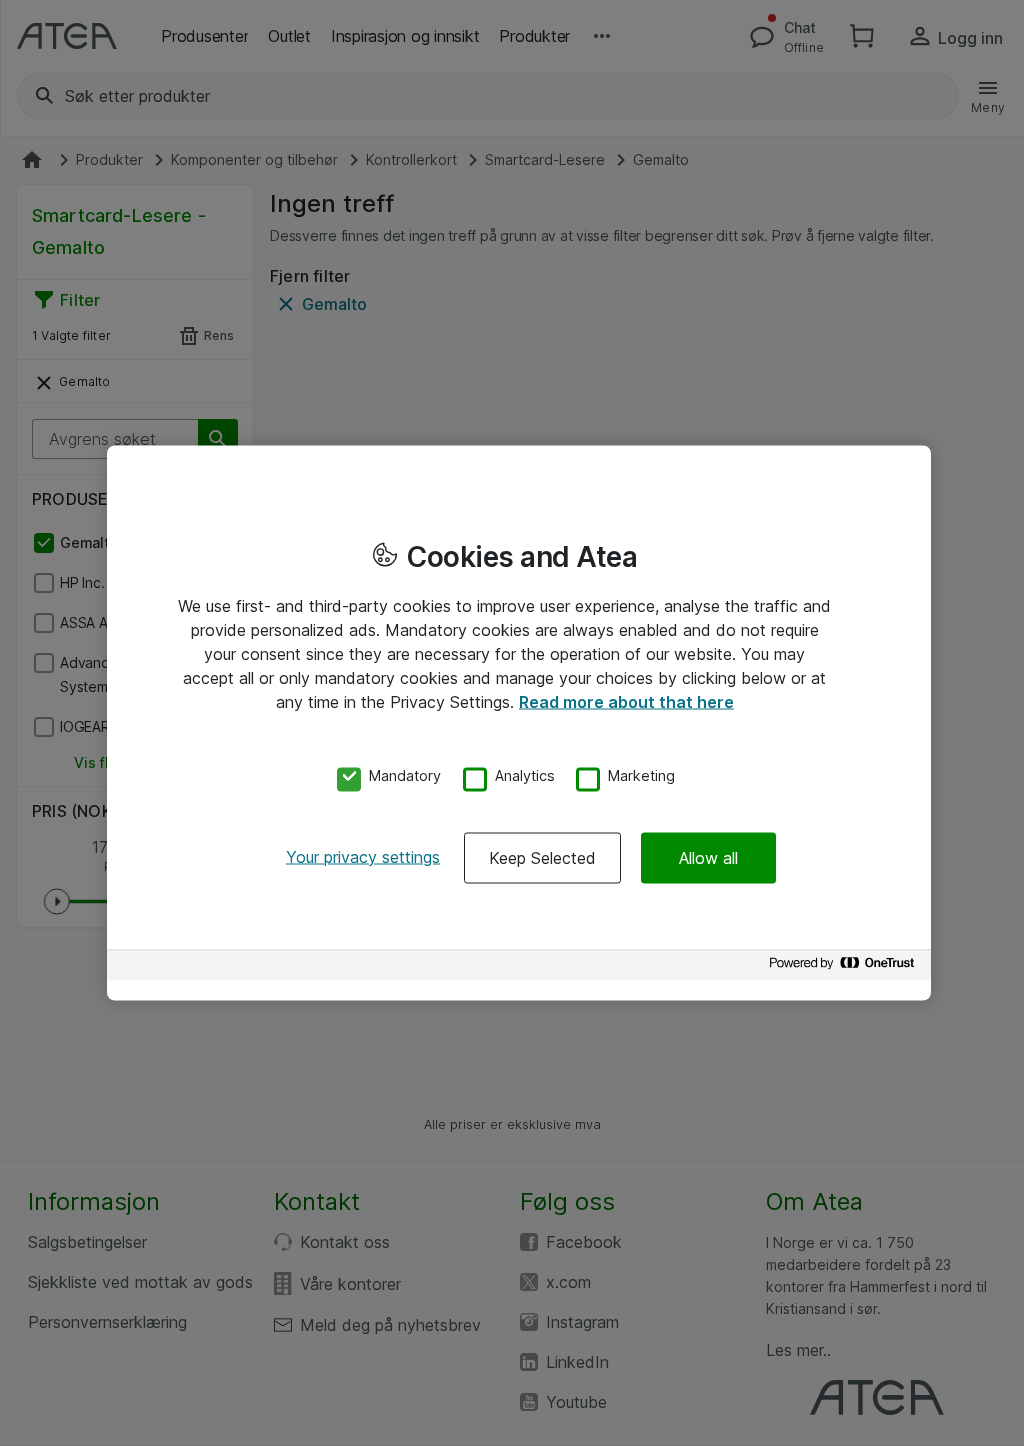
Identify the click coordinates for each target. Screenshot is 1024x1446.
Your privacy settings (363, 856)
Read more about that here (626, 702)
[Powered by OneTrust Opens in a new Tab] (845, 967)
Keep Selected (542, 857)
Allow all (708, 857)
